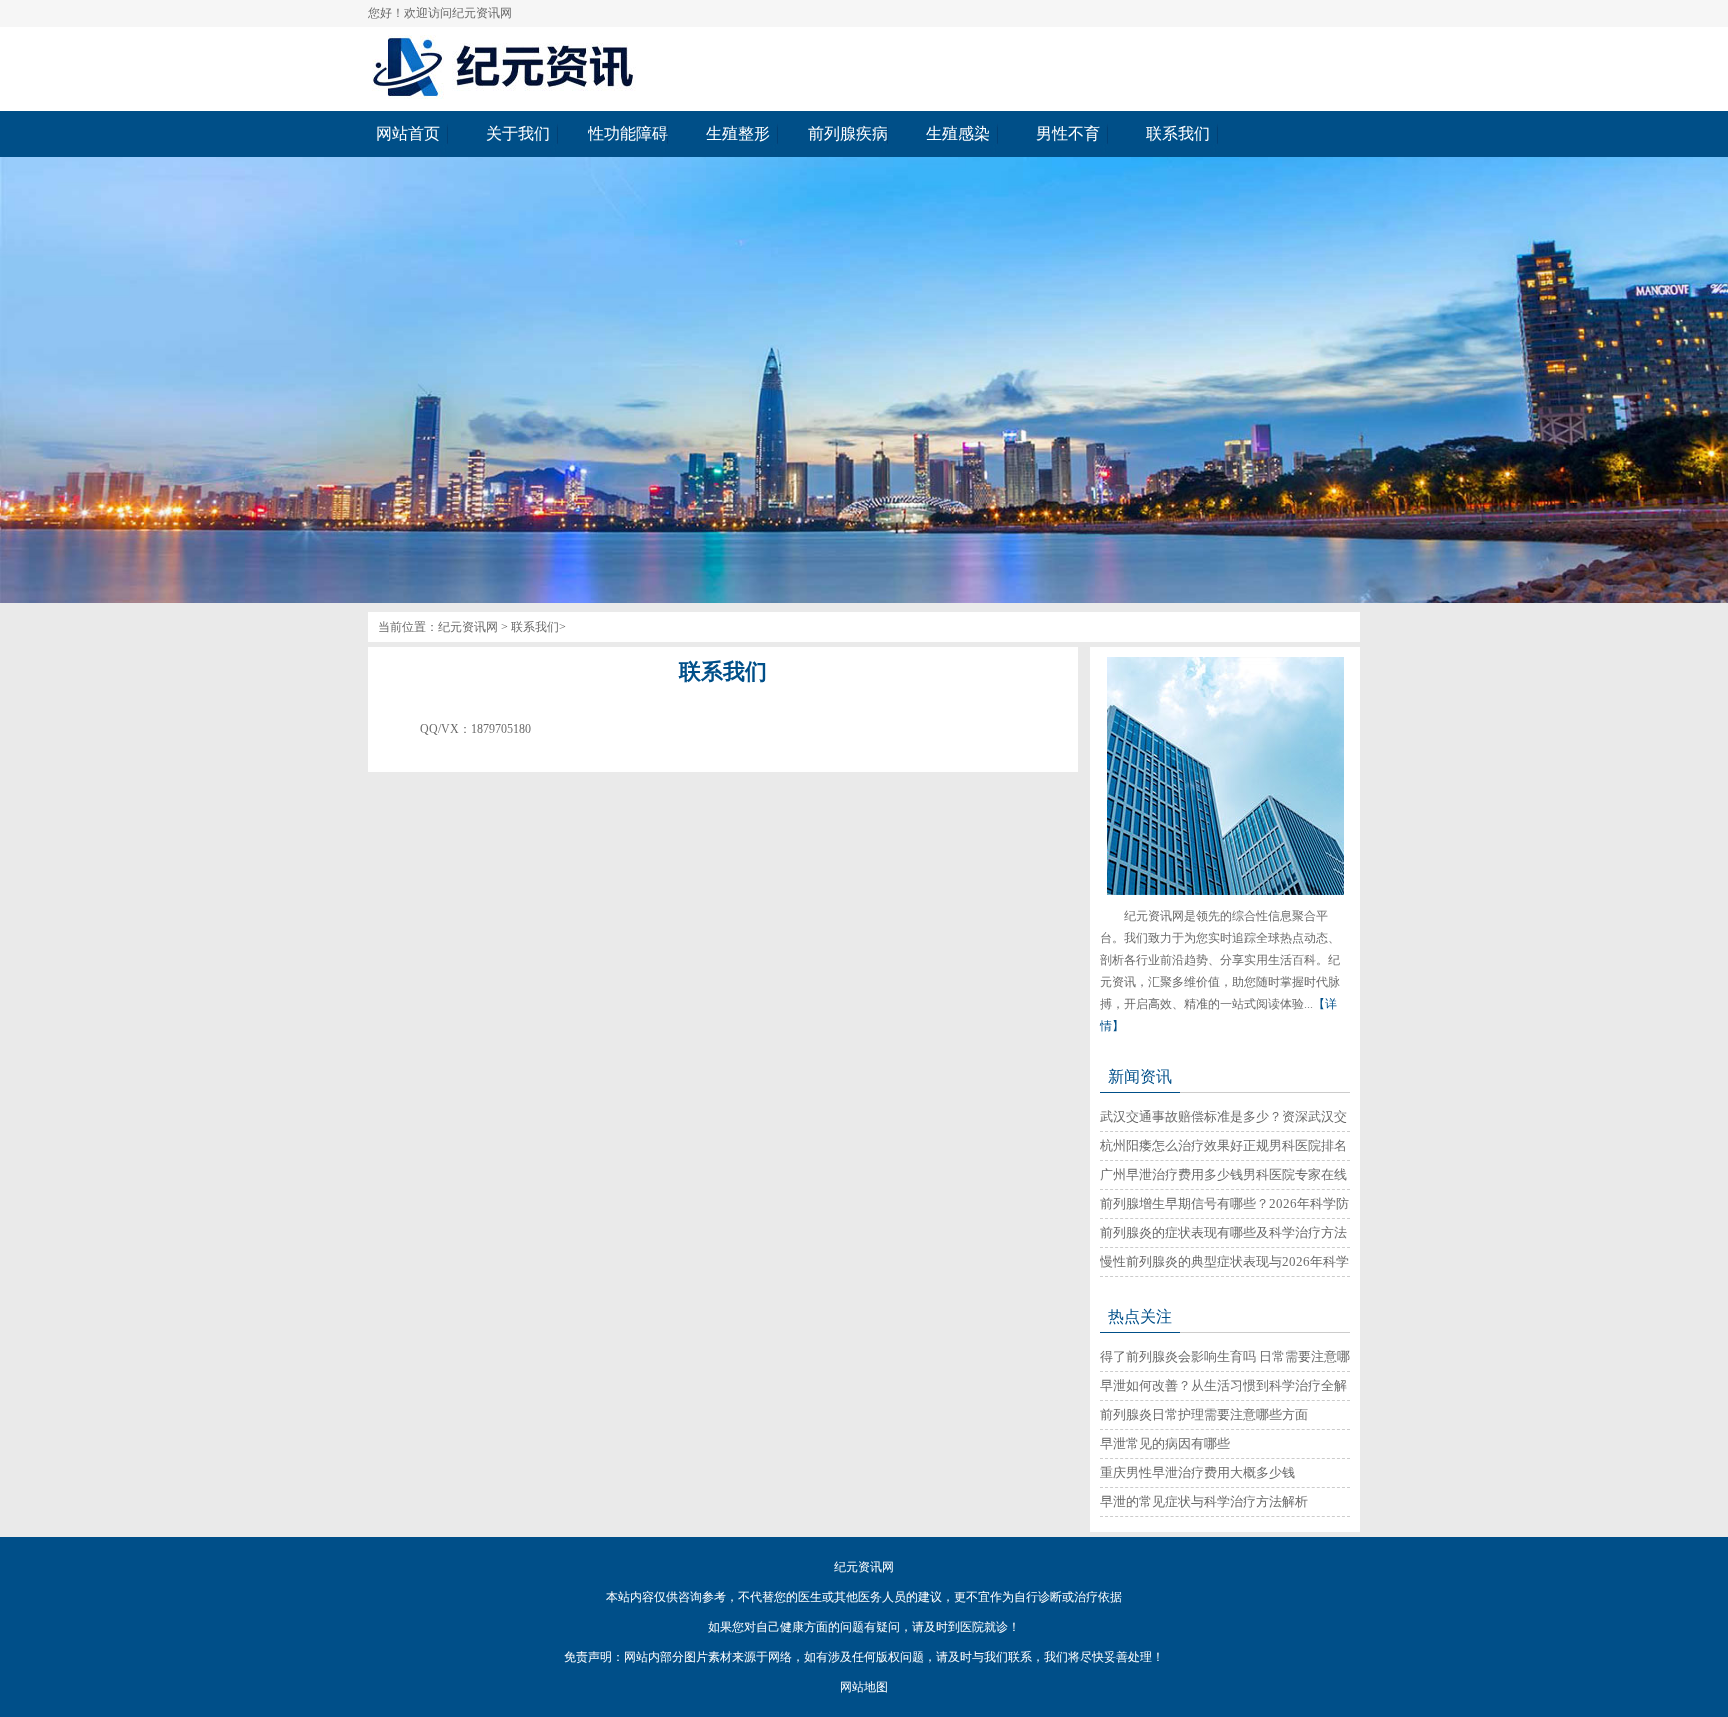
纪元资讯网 (468, 627)
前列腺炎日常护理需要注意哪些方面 (1204, 1414)
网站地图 (864, 1687)
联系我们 (535, 627)
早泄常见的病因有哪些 (1165, 1443)
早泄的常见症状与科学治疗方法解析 (1204, 1501)
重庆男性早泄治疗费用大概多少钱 (1197, 1472)
